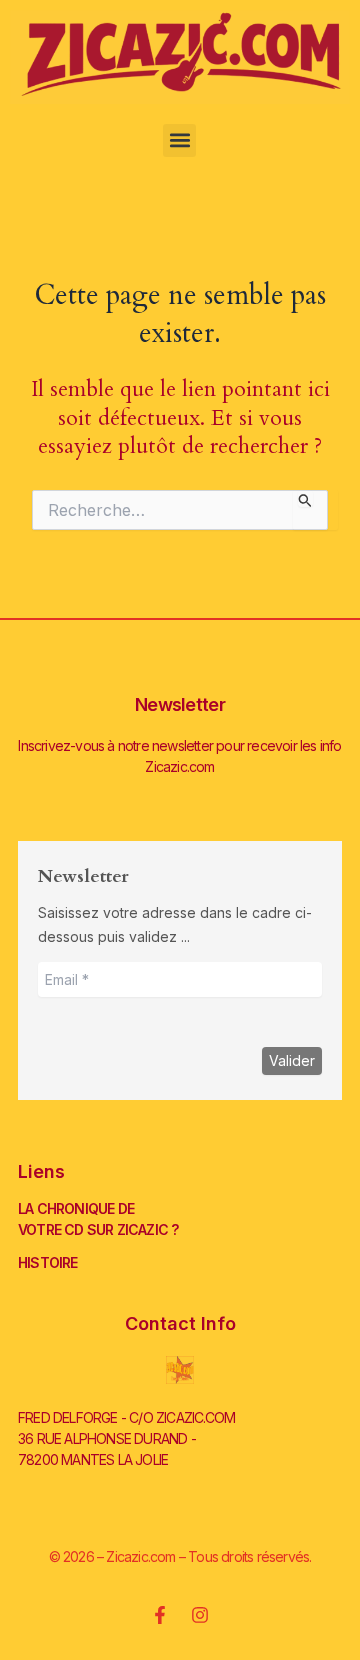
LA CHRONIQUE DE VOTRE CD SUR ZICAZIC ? (98, 1219)
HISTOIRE (48, 1262)
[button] (179, 140)
